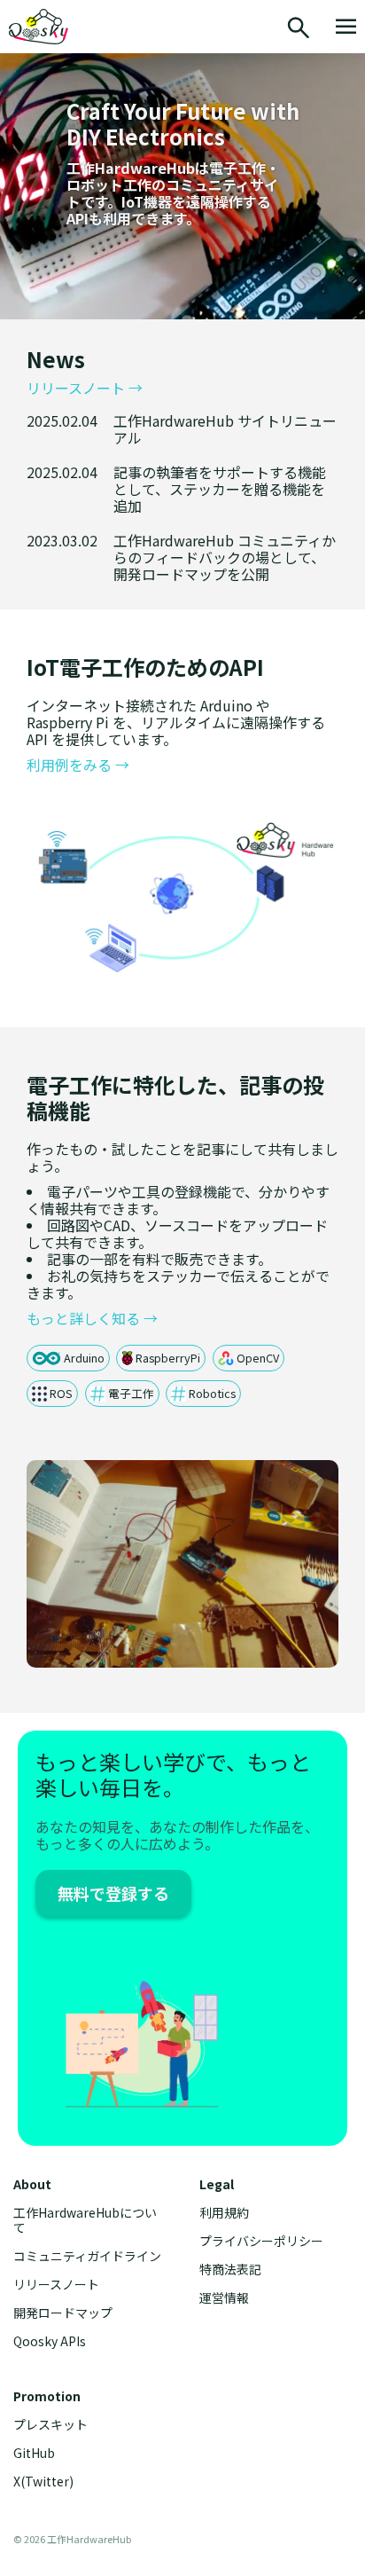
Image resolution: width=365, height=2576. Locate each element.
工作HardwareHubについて (85, 2220)
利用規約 (224, 2213)
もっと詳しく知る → (92, 1319)
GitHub (34, 2453)
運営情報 (224, 2298)
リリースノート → (85, 388)
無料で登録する (113, 1893)
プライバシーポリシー (261, 2241)
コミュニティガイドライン (87, 2256)
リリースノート (56, 2285)
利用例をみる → (78, 765)
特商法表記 (230, 2270)
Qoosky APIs (50, 2341)
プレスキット (50, 2425)
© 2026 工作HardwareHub (72, 2539)
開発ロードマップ (63, 2313)
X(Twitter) (43, 2482)
